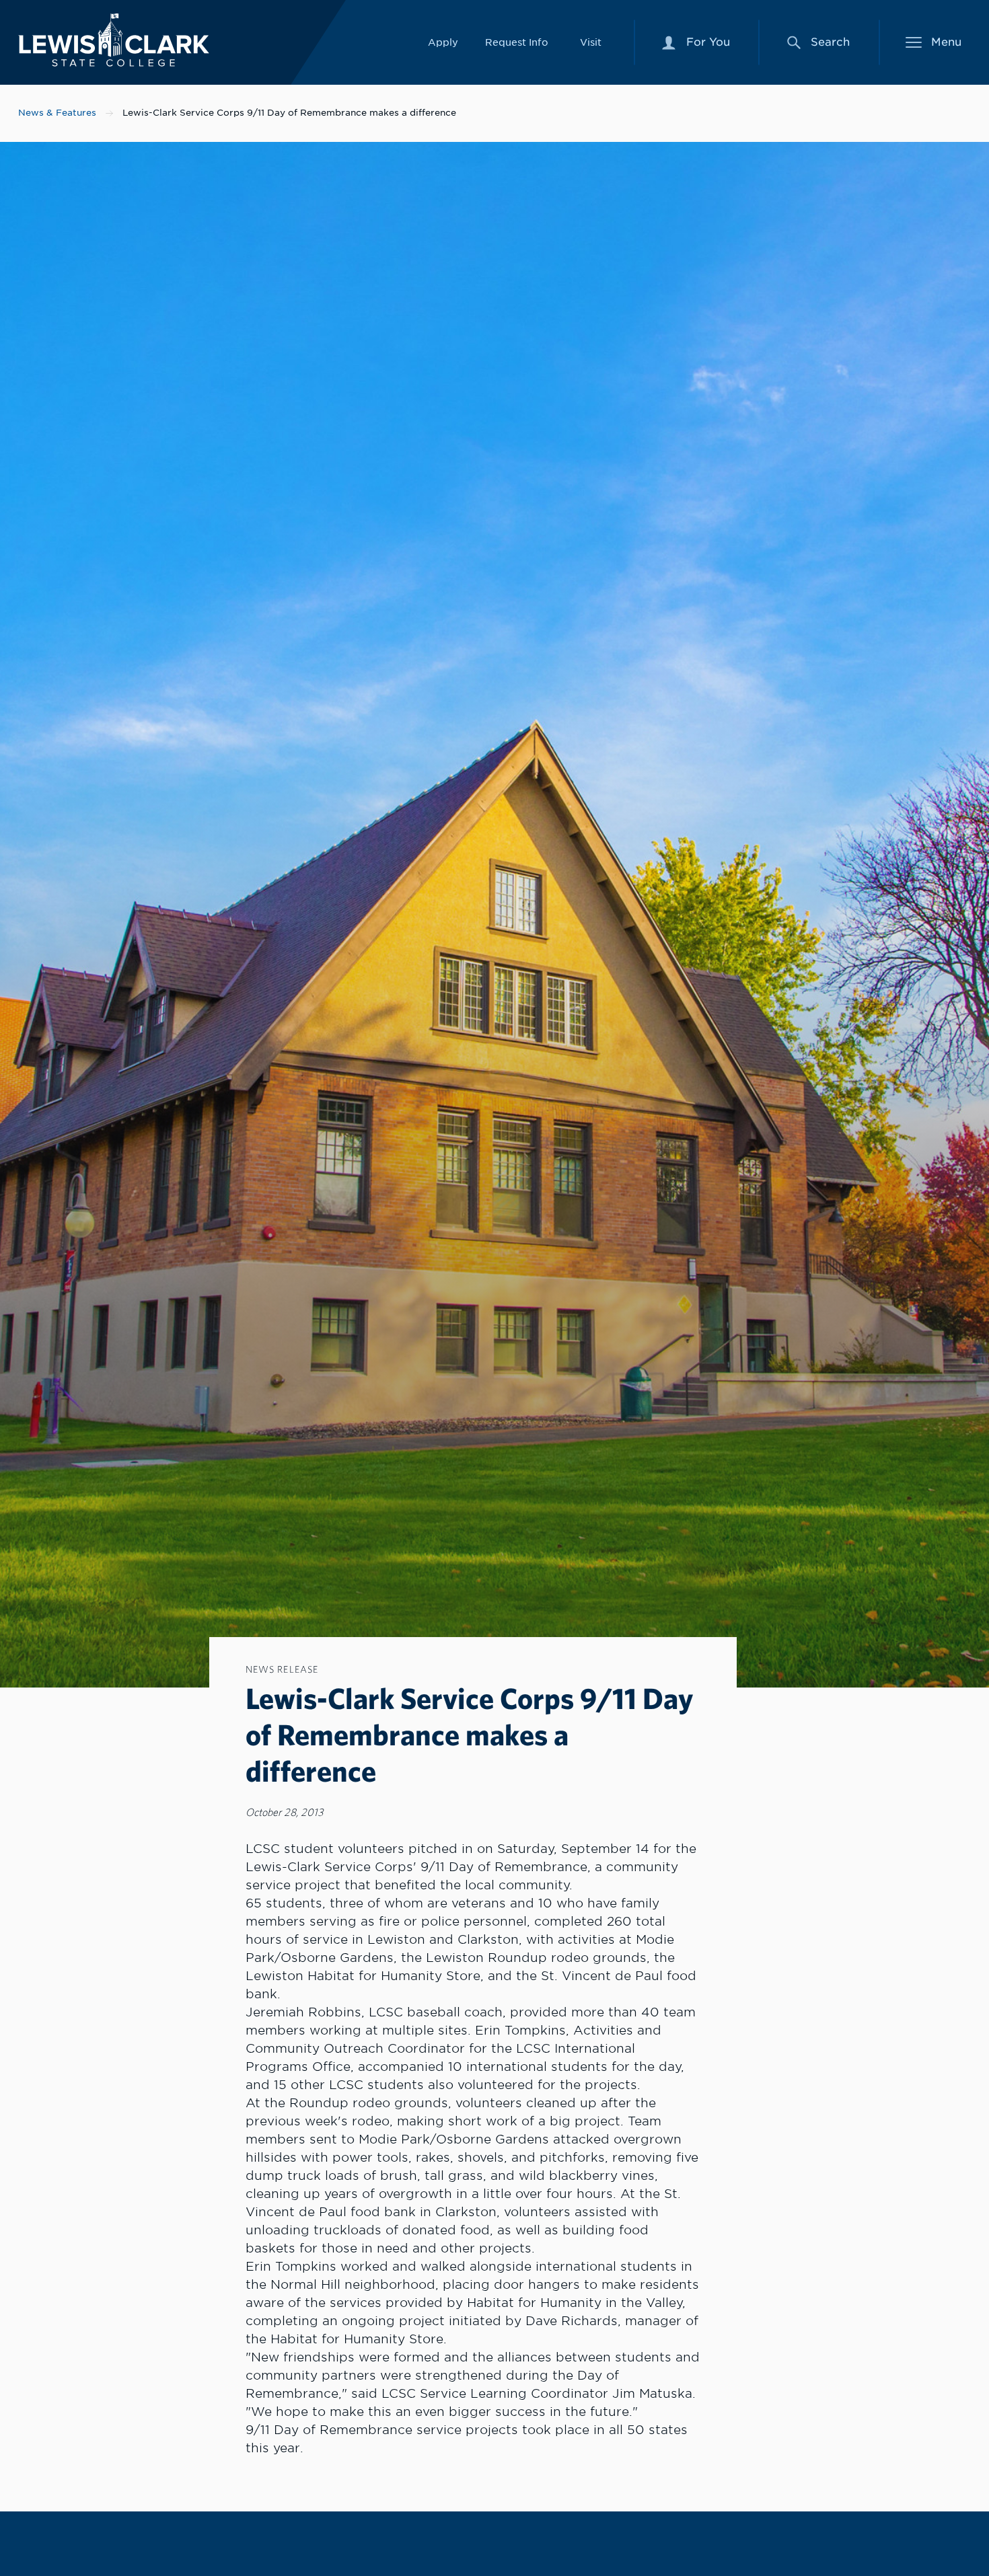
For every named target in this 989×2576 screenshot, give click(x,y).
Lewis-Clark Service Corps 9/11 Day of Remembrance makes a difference (289, 113)
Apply (443, 42)
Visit (591, 42)
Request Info (517, 42)
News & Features (57, 113)
